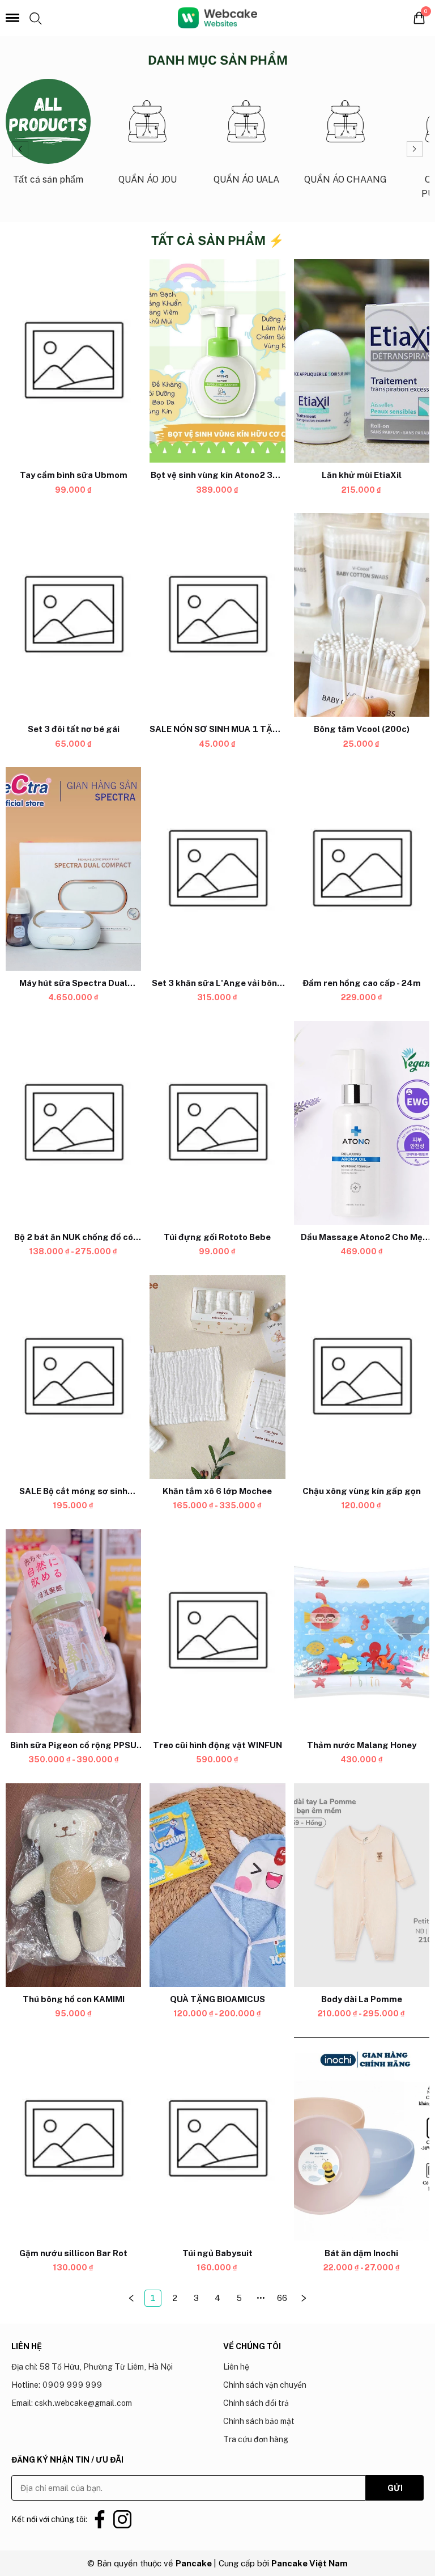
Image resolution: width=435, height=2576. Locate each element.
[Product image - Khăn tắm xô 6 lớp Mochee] (217, 1377)
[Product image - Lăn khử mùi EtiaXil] (362, 361)
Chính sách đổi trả (256, 2403)
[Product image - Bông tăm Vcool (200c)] (362, 615)
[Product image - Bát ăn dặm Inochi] (362, 2139)
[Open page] (217, 18)
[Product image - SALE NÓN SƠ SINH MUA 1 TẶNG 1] (217, 615)
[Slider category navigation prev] (20, 149)
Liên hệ (236, 2367)
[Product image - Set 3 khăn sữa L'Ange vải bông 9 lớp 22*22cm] (217, 869)
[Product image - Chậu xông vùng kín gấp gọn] (362, 1377)
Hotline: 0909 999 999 (57, 2385)
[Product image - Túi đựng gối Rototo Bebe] (217, 1123)
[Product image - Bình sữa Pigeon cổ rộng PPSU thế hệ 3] (73, 1631)
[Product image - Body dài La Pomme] (362, 1885)
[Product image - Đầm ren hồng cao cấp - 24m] (362, 869)
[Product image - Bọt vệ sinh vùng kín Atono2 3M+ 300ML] (217, 361)
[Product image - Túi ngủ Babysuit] (217, 2139)
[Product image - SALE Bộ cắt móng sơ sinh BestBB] (73, 1377)
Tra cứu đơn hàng (256, 2439)
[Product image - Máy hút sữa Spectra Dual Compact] (73, 869)
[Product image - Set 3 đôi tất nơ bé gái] (73, 615)
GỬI (395, 2488)
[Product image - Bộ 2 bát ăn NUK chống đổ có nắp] (73, 1123)
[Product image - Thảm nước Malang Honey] (362, 1631)
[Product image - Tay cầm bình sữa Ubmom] (73, 361)
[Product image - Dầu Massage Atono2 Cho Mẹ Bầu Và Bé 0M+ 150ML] (362, 1123)
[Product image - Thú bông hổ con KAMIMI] (73, 1885)
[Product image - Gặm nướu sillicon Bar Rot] (73, 2139)
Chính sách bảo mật (259, 2421)
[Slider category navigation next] (415, 149)
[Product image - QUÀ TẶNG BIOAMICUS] (217, 1885)
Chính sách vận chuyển (265, 2385)
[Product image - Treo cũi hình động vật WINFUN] (217, 1631)
